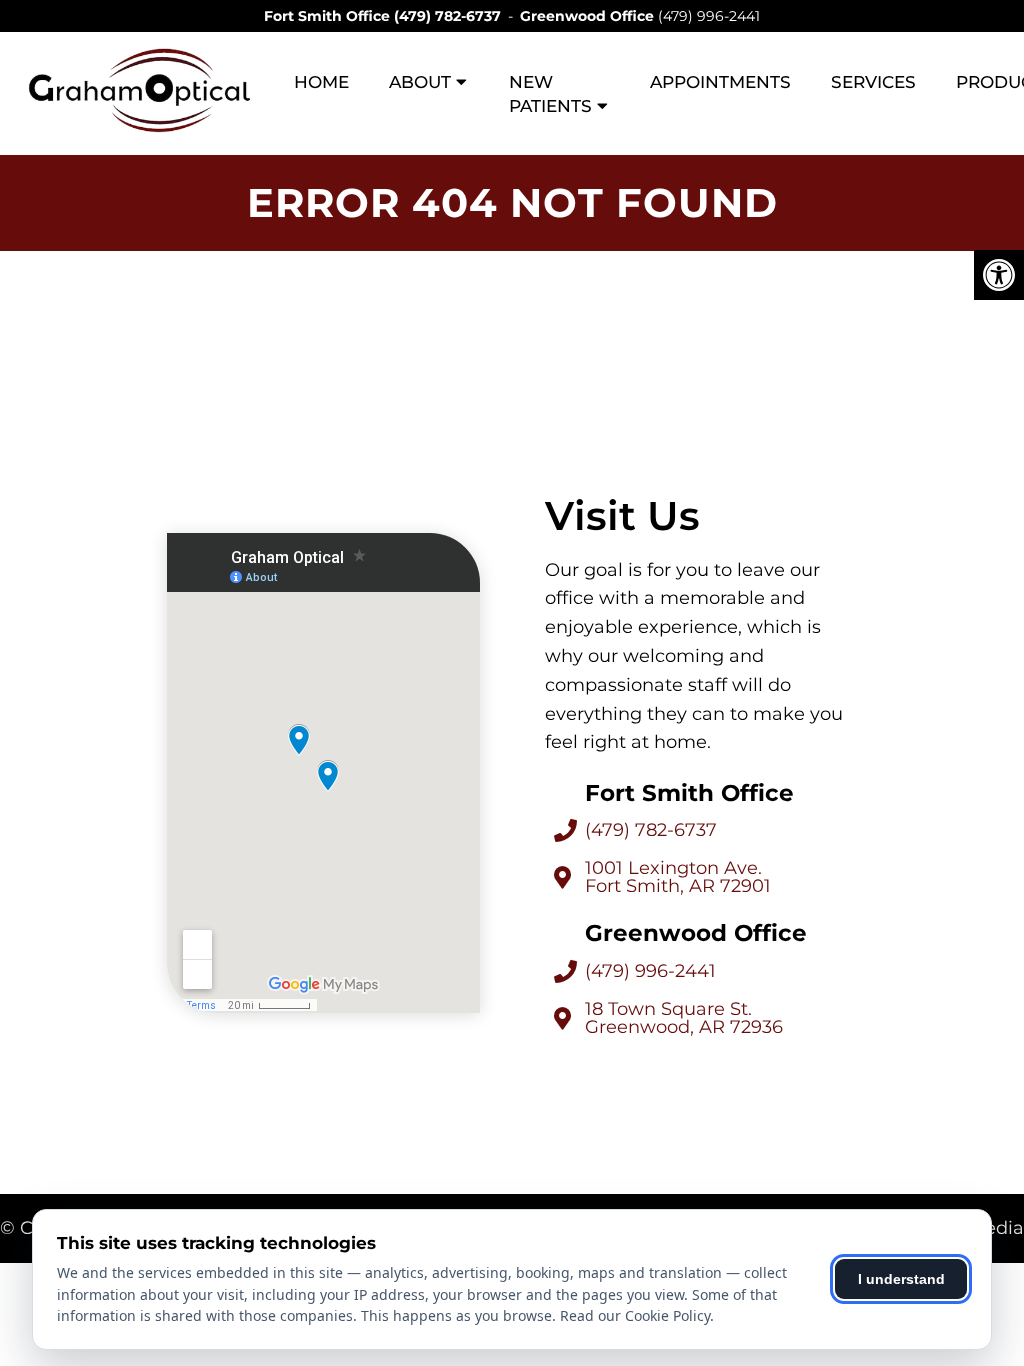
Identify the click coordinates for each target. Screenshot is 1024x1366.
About (420, 82)
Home (321, 82)
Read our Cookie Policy (635, 1315)
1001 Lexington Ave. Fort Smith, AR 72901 (678, 877)
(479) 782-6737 (447, 16)
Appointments (720, 82)
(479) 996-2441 (709, 16)
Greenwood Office (589, 16)
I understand (901, 1279)
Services (873, 82)
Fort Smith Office (329, 16)
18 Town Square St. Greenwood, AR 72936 (684, 1018)
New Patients (550, 94)
